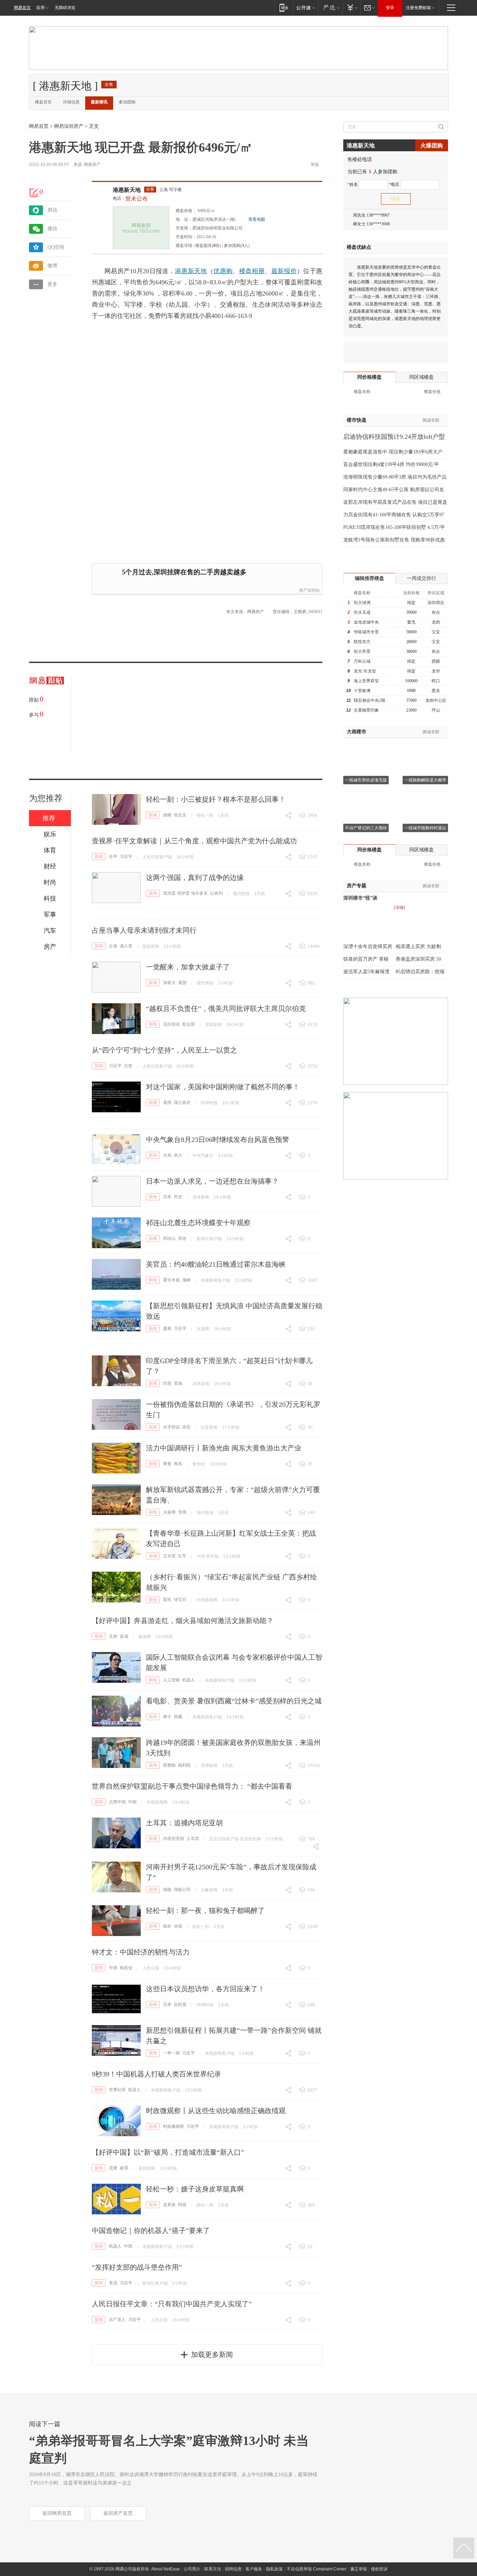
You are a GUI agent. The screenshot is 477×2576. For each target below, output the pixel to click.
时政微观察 (174, 2126)
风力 (178, 1155)
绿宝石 (180, 1600)
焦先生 (180, 815)
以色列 (217, 893)
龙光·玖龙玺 (365, 671)
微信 (52, 229)
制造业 (126, 1968)
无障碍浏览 (65, 8)
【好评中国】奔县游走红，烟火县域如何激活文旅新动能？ (183, 1621)
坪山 (436, 710)
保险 (167, 1890)
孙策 (178, 1926)
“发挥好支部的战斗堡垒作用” (137, 2267)
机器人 (189, 1680)
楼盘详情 (184, 246)
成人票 (126, 946)
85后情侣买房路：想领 (420, 972)
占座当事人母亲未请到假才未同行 (144, 930)
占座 (113, 946)
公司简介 (192, 2569)
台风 (167, 1155)
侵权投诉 (379, 2569)
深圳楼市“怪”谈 (360, 898)
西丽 (436, 661)
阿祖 (182, 2205)
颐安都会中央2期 (369, 700)
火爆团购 (432, 145)
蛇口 (436, 681)
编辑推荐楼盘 (369, 578)
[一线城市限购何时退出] (425, 795)
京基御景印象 (366, 710)
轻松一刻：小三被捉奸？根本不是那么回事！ (216, 799)
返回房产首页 (118, 2513)
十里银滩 (362, 691)
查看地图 (257, 219)
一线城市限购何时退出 (425, 828)
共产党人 (117, 2320)
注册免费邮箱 (418, 8)
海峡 (186, 1280)
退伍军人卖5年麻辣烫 (366, 972)
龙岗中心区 (436, 700)
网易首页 (22, 8)
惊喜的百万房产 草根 (366, 959)
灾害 (128, 1066)
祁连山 (169, 1238)
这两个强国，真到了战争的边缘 (195, 878)
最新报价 (284, 271)
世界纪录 (117, 2090)
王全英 (169, 1556)
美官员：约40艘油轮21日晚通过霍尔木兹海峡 (216, 1264)
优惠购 (223, 271)
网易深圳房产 (69, 126)
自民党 (180, 2004)
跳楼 (167, 815)
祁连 (182, 1238)
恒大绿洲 (362, 603)
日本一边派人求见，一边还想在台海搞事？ (212, 1181)
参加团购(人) (237, 246)
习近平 (126, 857)
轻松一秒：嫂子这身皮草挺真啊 (195, 2189)
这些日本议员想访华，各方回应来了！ (205, 1989)
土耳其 (193, 1839)
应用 (41, 8)
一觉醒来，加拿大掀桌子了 (188, 967)
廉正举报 (359, 2569)
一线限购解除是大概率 (425, 780)
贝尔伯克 (171, 1024)
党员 (113, 2283)
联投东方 (362, 642)
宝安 (436, 632)
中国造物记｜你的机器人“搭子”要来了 (151, 2231)
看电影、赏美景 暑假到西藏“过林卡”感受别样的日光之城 (234, 1701)
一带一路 (171, 2053)
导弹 (182, 1512)
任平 (113, 857)
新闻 (153, 815)
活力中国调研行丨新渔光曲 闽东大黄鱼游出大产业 (224, 1448)
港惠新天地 (127, 190)
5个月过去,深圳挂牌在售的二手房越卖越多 (184, 572)
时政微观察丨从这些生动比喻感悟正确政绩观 (216, 2111)
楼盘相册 (252, 271)
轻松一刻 (205, 815)
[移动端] (284, 8)
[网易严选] (330, 8)
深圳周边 (436, 603)
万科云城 (362, 661)
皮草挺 (169, 2205)
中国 (132, 1802)
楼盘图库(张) (208, 246)
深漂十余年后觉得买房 (368, 947)
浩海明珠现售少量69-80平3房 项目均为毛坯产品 (395, 477)
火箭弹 (169, 1512)
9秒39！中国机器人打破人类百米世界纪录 (156, 2074)
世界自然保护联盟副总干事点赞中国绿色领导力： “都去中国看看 (192, 1786)
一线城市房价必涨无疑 (366, 780)
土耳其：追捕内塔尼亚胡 (184, 1823)
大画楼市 (357, 732)
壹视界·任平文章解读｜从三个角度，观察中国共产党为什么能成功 (194, 841)
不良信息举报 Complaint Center (317, 2569)
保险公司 (182, 1890)
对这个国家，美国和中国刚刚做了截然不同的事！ (223, 1087)
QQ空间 (56, 247)
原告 (186, 1427)
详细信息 (71, 102)
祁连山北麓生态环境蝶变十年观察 (198, 1223)
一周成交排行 (421, 578)
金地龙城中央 (366, 622)
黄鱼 (167, 1464)
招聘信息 (233, 2569)
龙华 (436, 671)
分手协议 (171, 1427)
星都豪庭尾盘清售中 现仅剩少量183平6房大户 (393, 452)
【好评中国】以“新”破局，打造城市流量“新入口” (168, 2152)
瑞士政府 (182, 1103)
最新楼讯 (99, 102)
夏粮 (167, 1329)
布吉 (436, 612)
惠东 (436, 691)
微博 (52, 266)
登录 (390, 8)
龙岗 (436, 622)
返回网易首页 (57, 2513)
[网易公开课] (305, 8)
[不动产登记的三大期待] (366, 795)
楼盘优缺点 (359, 247)
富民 (167, 1600)
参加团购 (127, 102)
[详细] (399, 908)
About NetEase (166, 2569)
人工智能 (171, 1680)
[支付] (351, 8)
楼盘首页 (43, 102)
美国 (182, 983)
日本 (167, 1197)
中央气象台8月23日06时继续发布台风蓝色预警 (218, 1140)
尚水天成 (362, 612)
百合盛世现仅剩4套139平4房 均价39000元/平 (391, 464)
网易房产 (92, 165)
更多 (52, 284)
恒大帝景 (362, 652)
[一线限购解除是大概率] (425, 747)
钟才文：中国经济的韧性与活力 (141, 1952)
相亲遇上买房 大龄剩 (418, 947)
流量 (113, 2168)
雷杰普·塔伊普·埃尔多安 (185, 893)
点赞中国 (117, 1802)
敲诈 (167, 1926)
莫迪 (178, 1383)
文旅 (113, 1636)
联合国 (189, 1024)
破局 (124, 2168)
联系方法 (213, 2569)
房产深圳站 (309, 590)
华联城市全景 (366, 632)
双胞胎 (169, 1765)
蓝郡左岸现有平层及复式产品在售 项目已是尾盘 (395, 502)
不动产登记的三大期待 (366, 828)
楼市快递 (357, 420)
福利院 (184, 1765)
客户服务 (254, 2569)
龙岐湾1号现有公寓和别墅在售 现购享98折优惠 (394, 540)
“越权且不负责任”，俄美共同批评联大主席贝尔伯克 (226, 1009)
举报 (315, 165)
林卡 (167, 1717)
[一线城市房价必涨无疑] (366, 747)
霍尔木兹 (171, 1280)
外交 (178, 1197)
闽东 (178, 1464)
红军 (182, 1556)
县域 (124, 1636)
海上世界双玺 (366, 681)
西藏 (178, 1717)
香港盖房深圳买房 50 (418, 959)
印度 (167, 1383)
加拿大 (169, 983)
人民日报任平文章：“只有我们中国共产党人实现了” (172, 2304)
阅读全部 (431, 420)
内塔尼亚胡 (174, 1839)
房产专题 (357, 886)
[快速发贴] (34, 192)
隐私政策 (274, 2569)
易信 (52, 210)
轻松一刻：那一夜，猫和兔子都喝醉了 (205, 1911)
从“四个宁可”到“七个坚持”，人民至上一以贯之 (164, 1050)
